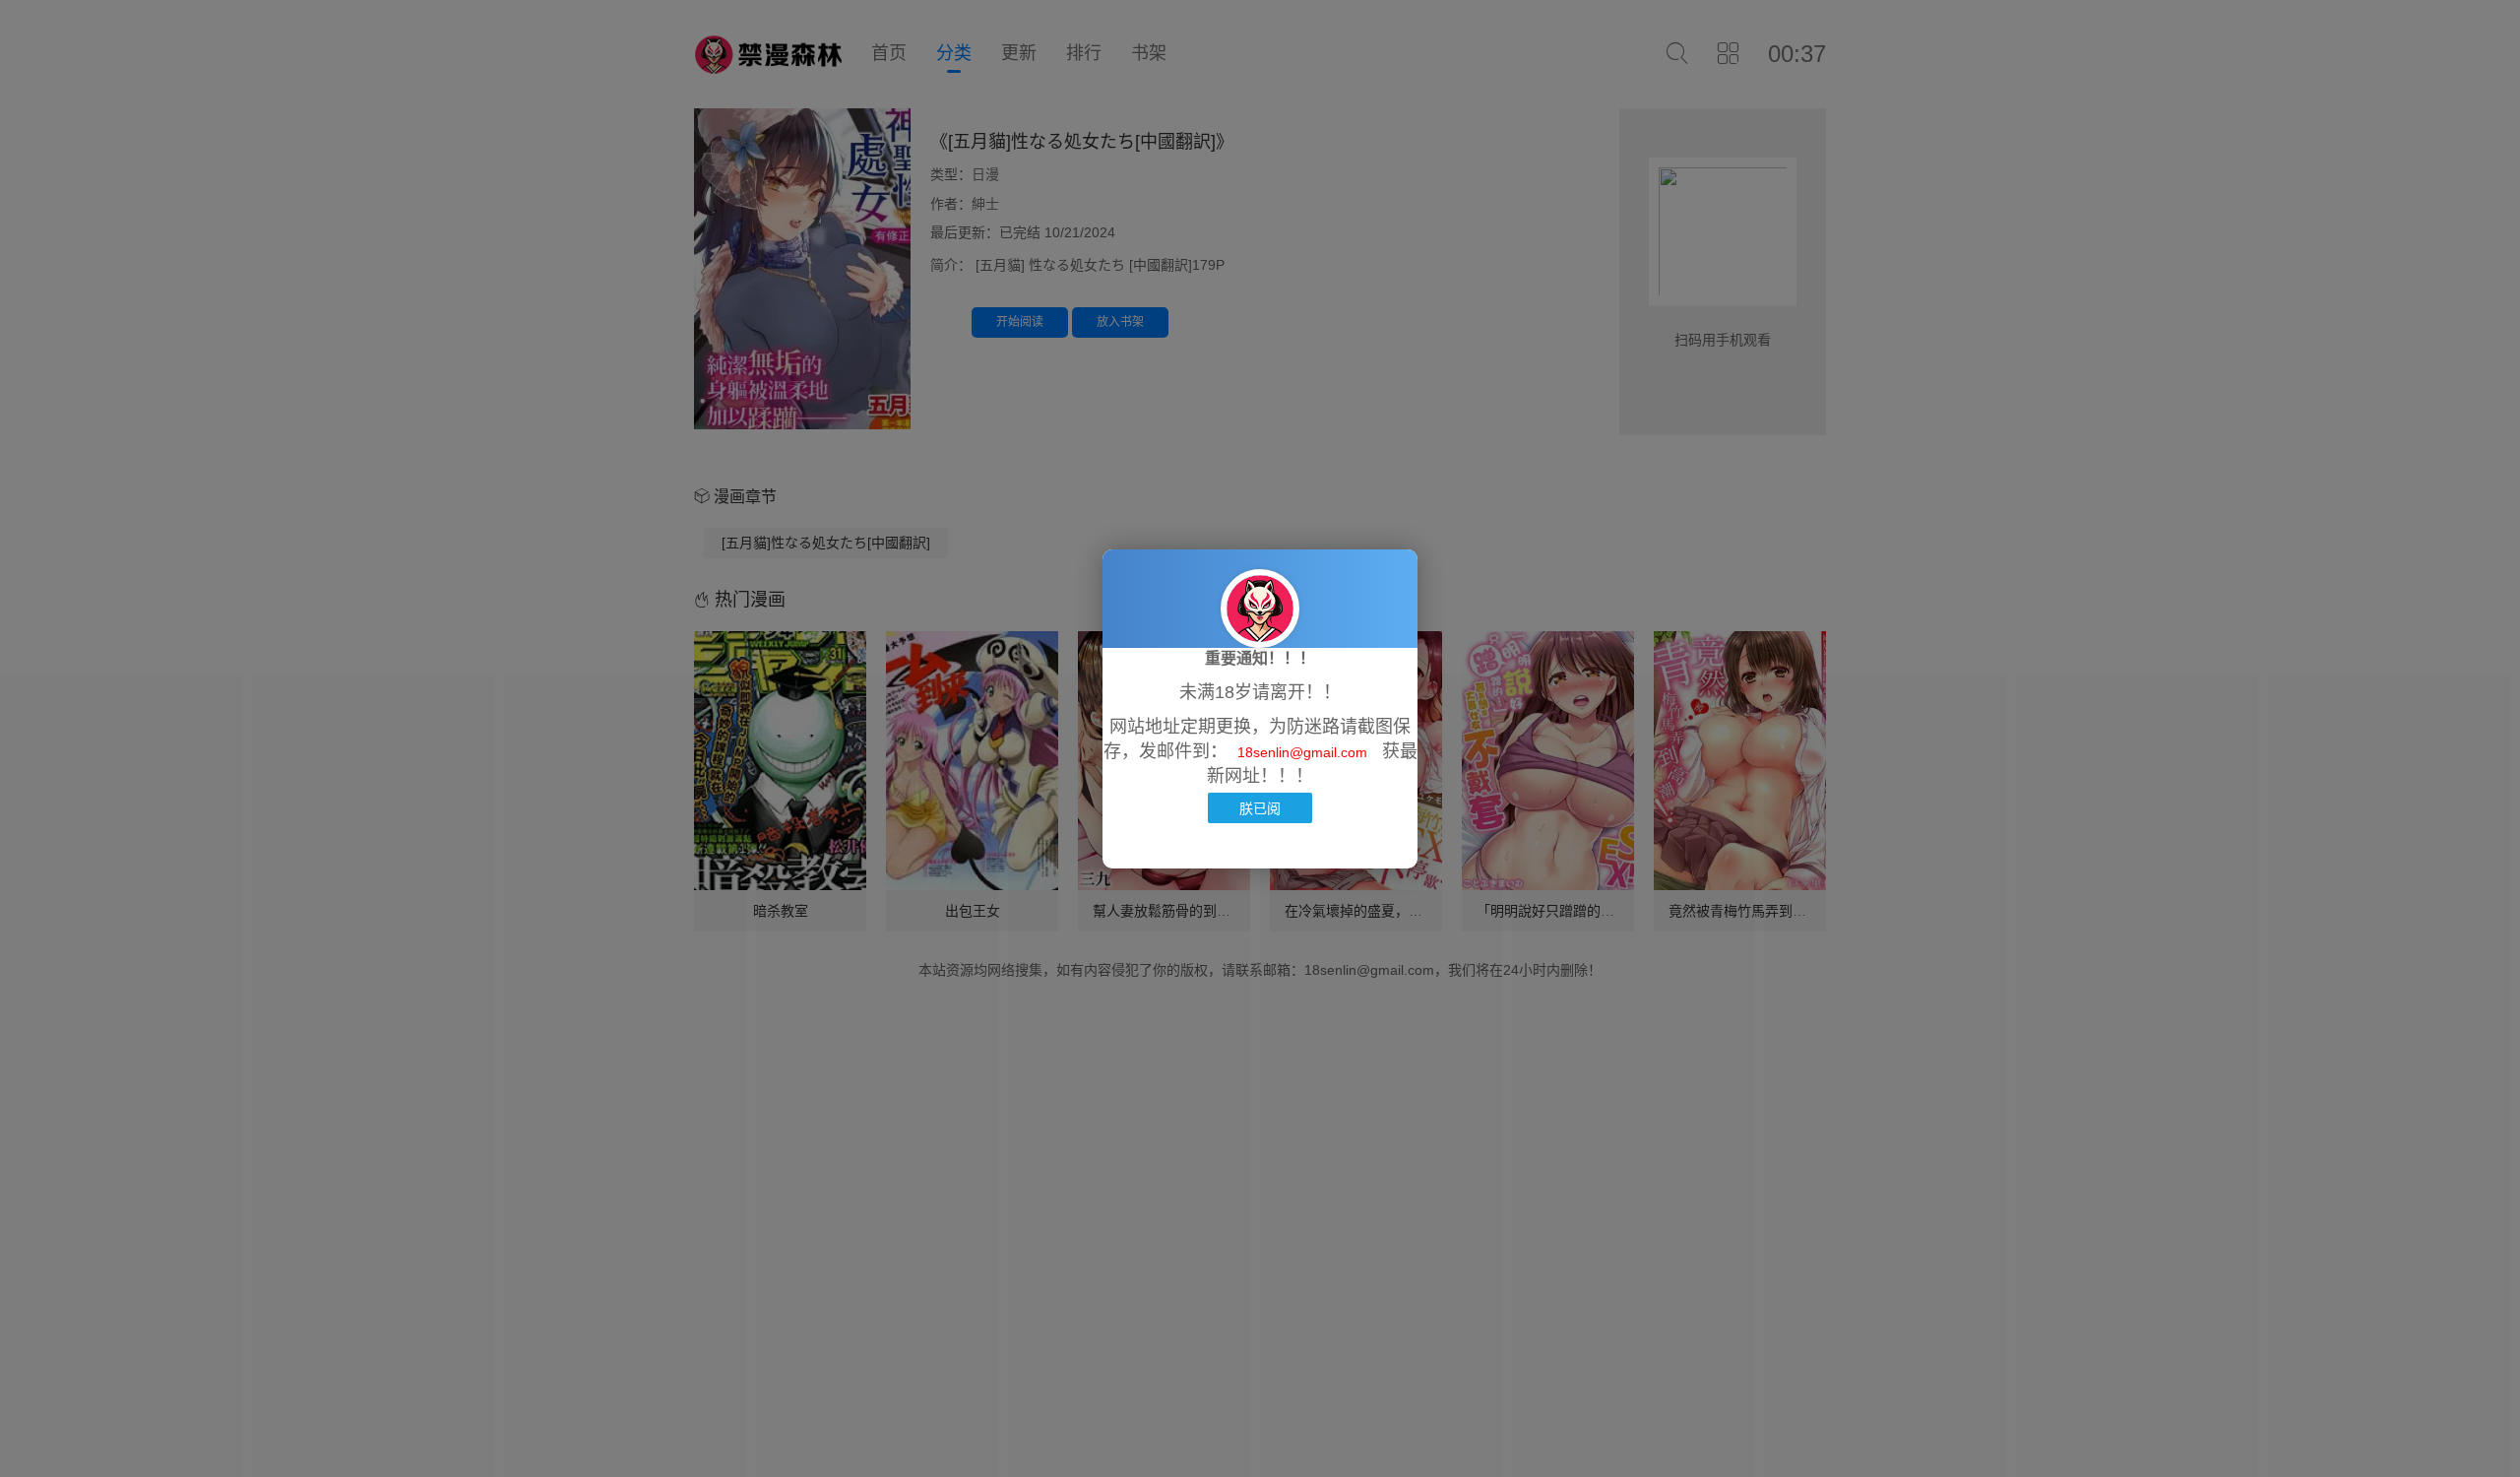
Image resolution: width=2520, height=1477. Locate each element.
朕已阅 (1260, 808)
